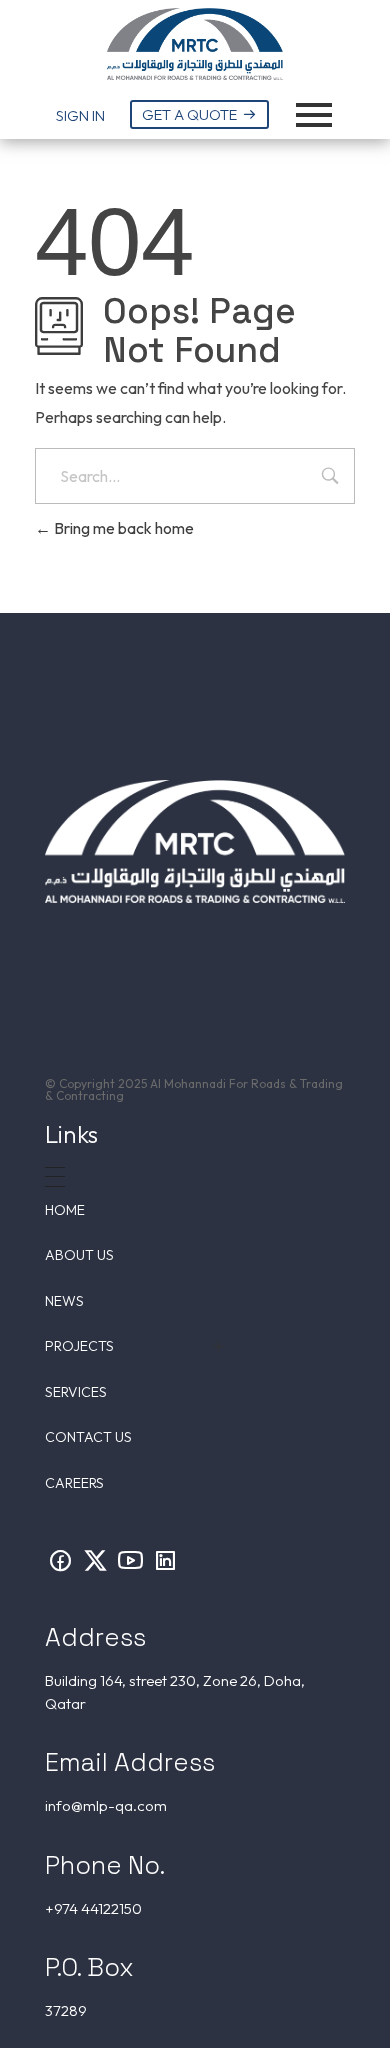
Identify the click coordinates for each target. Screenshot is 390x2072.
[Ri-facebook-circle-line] (60, 1560)
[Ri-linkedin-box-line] (165, 1560)
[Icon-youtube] (130, 1560)
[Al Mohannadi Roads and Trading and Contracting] (195, 44)
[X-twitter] (95, 1560)
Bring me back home (122, 528)
